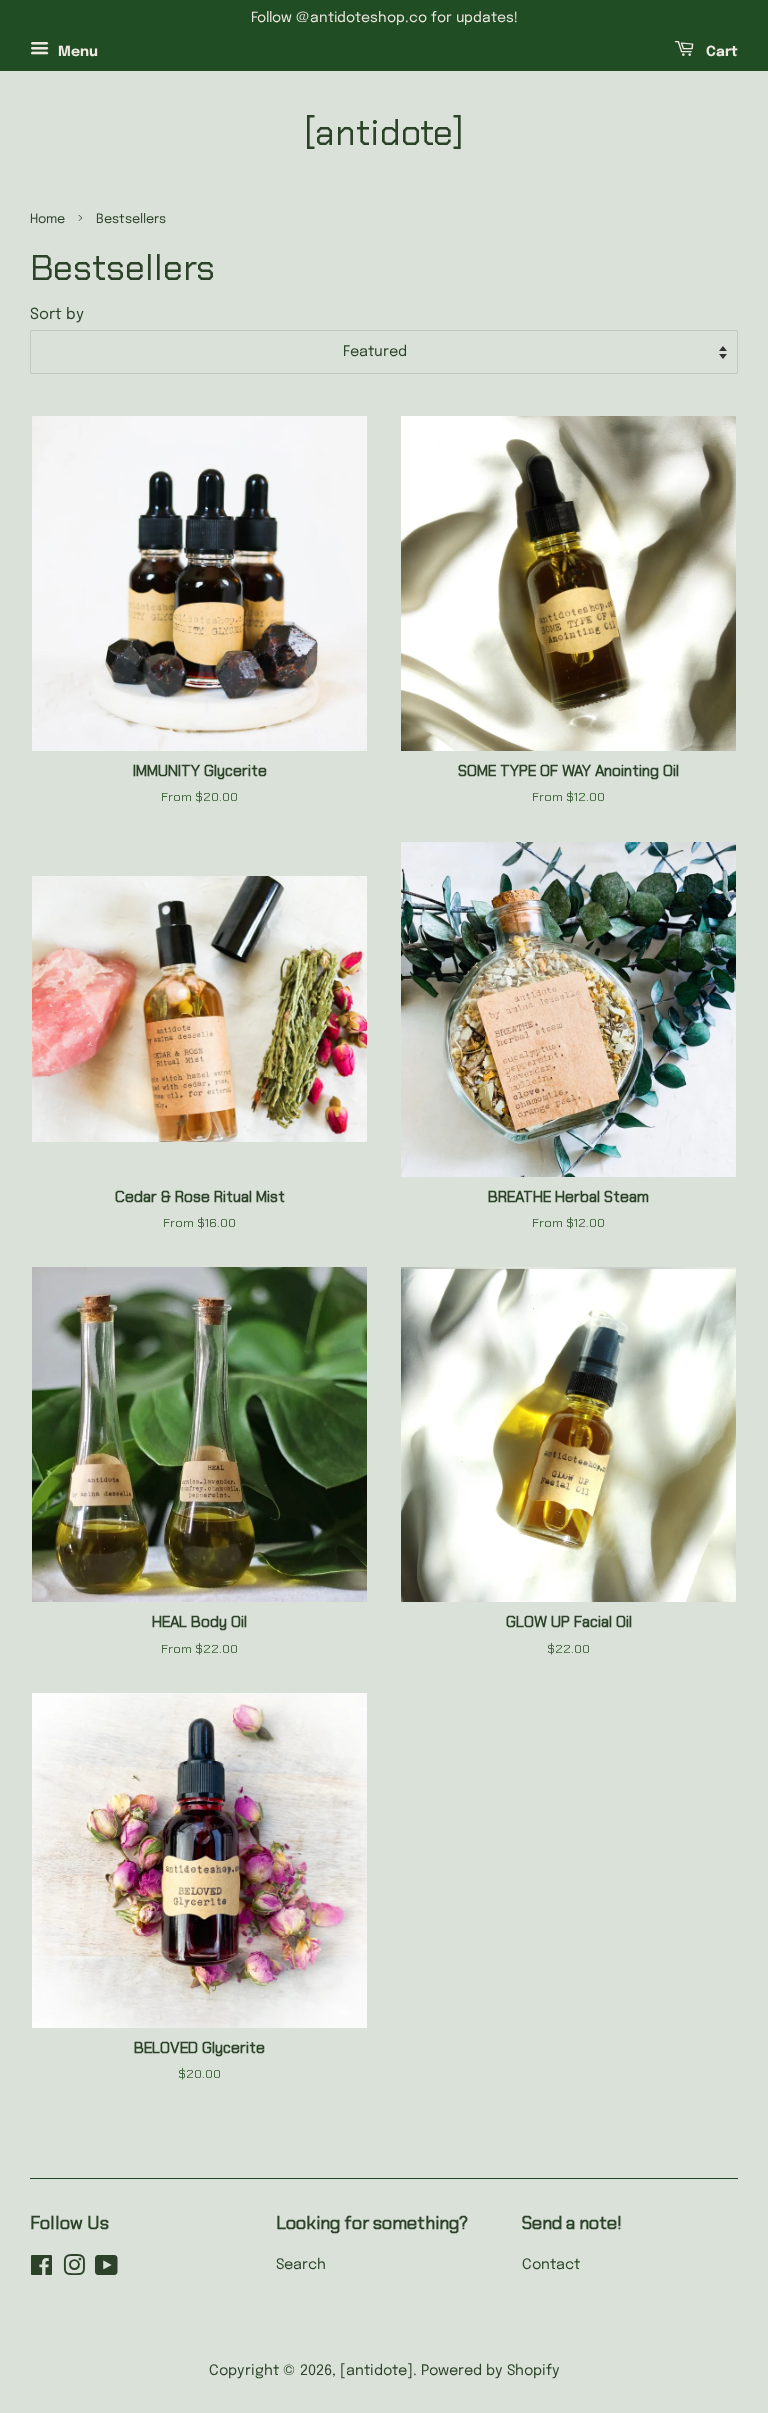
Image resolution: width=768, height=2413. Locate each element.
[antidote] (384, 132)
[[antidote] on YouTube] (106, 2270)
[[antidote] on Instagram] (74, 2270)
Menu (76, 52)
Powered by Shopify (490, 2371)
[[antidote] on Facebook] (41, 2270)
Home (47, 219)
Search (301, 2265)
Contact (551, 2265)
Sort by (57, 315)
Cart (720, 52)
